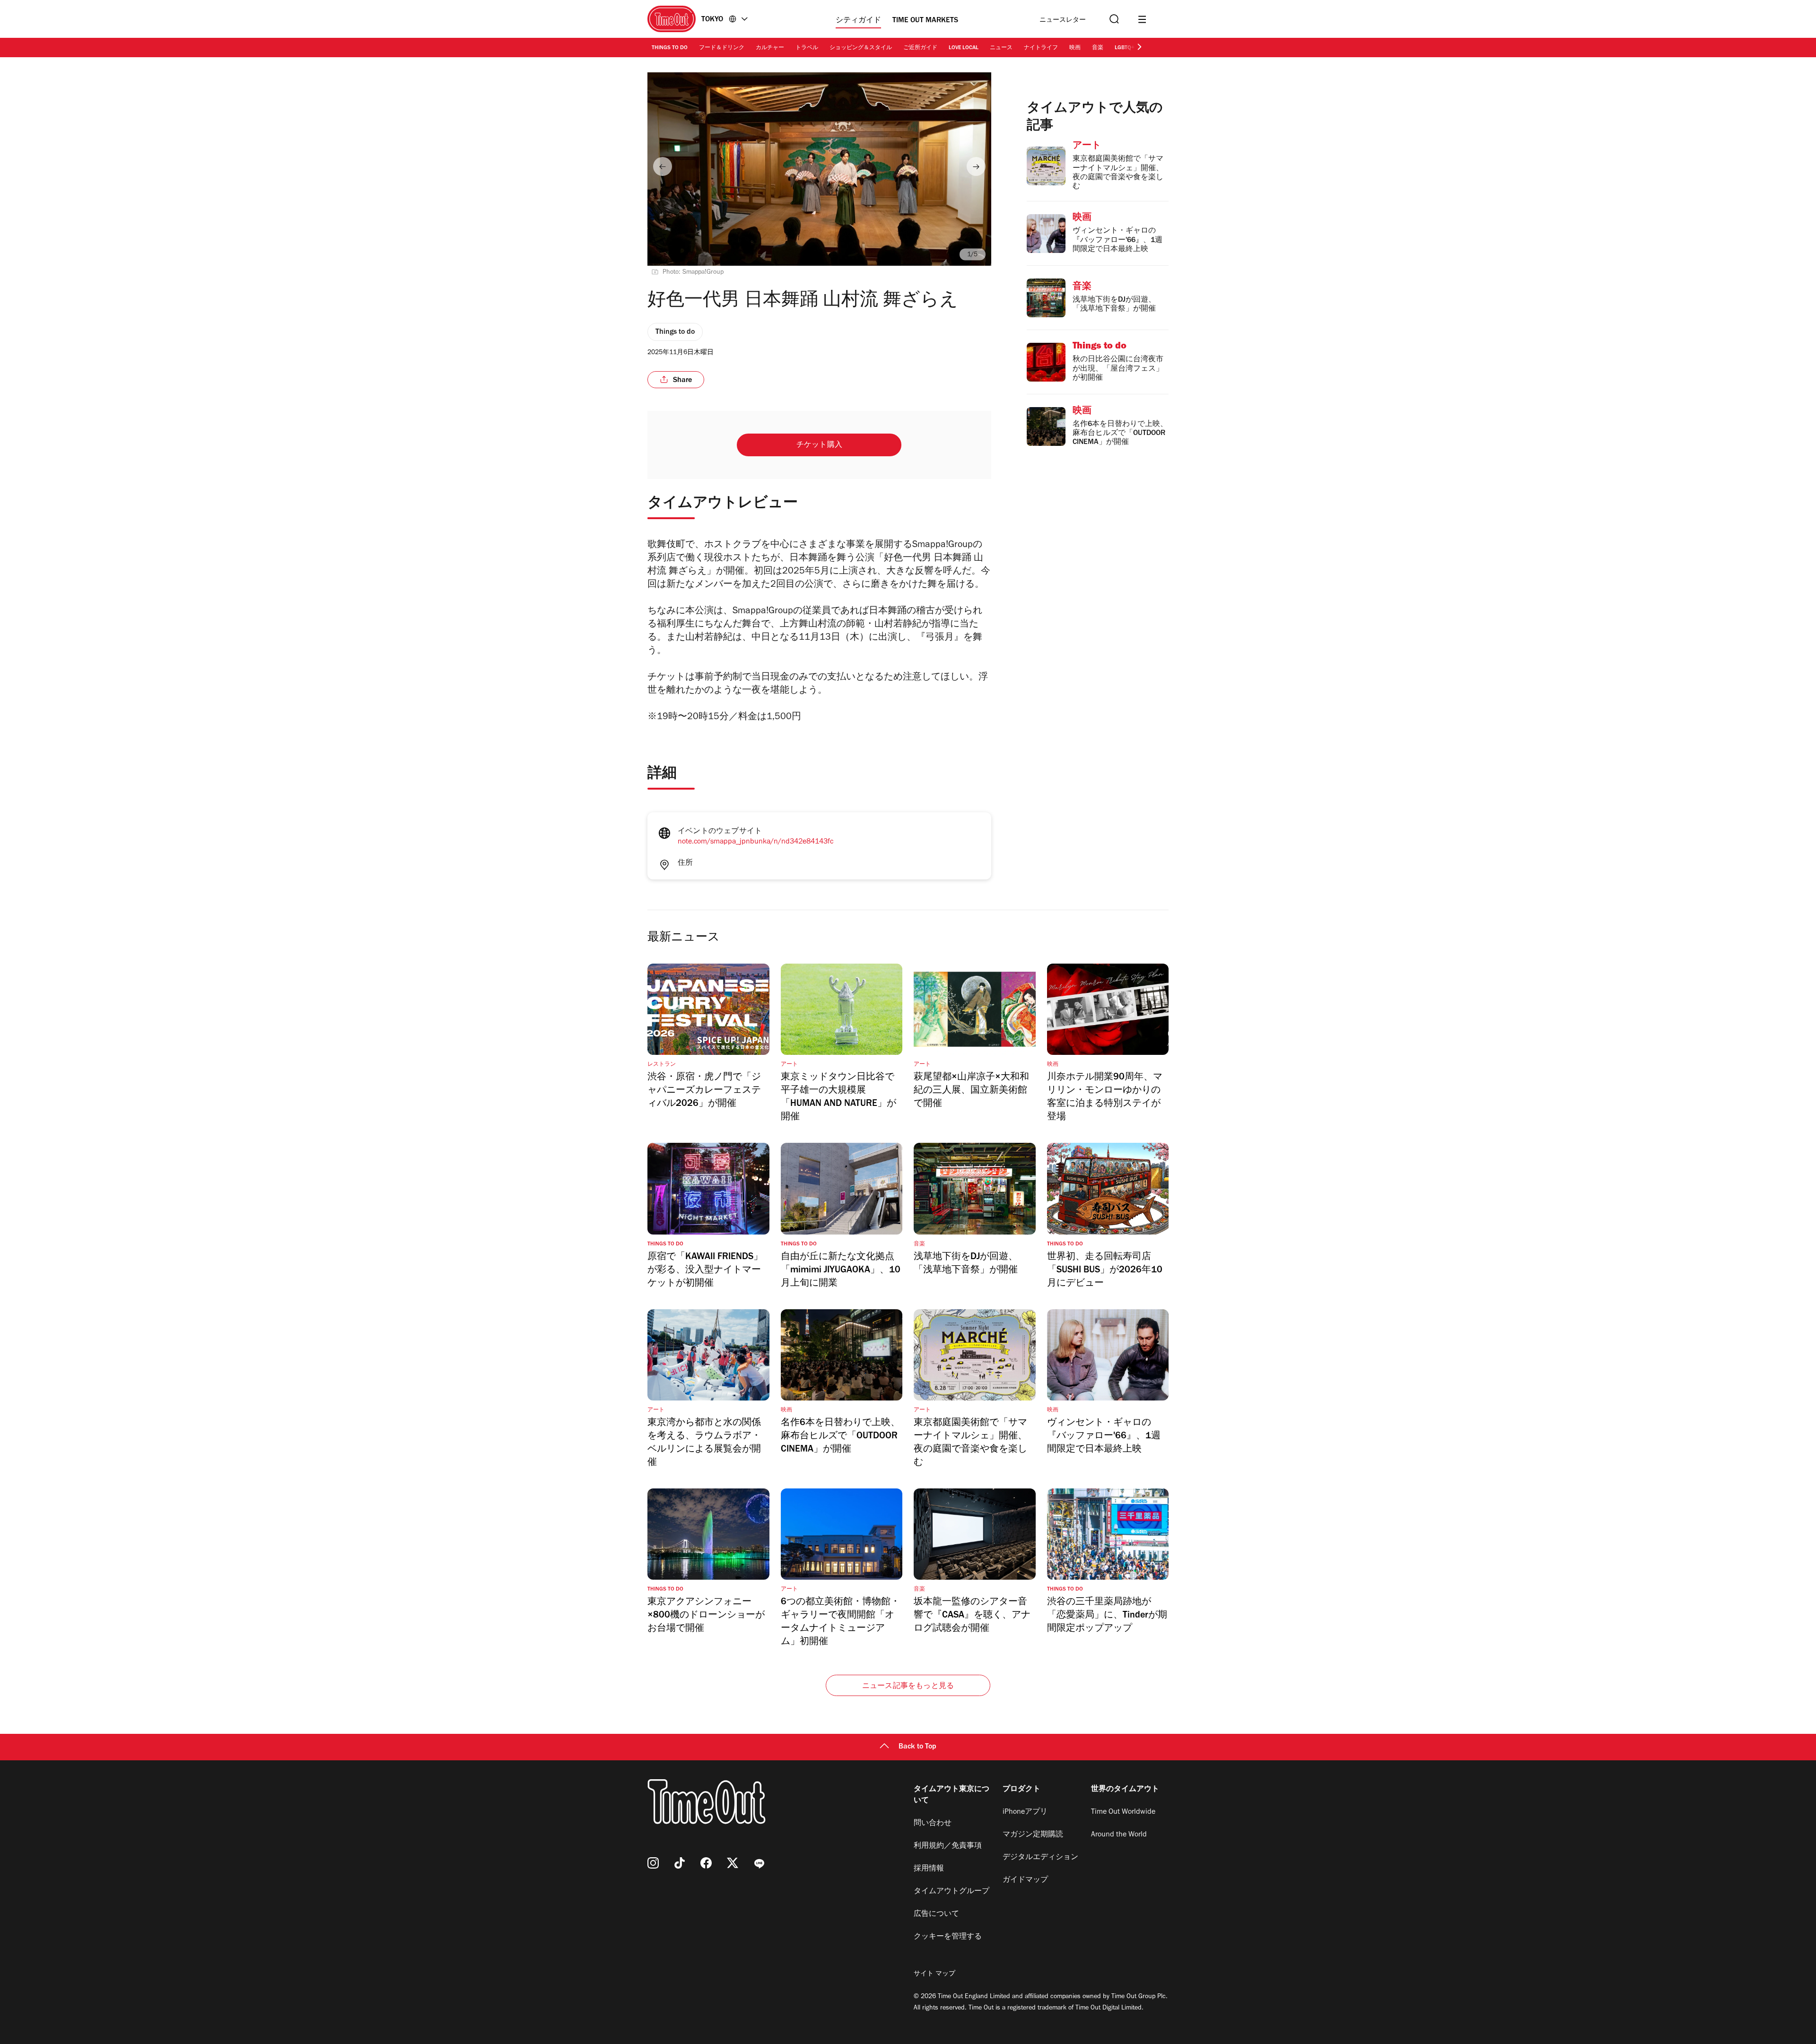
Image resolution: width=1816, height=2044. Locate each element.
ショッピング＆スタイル (861, 48)
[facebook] (706, 1863)
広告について (936, 1914)
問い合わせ (933, 1824)
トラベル (807, 48)
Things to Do (670, 48)
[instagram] (653, 1863)
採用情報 (929, 1869)
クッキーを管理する (948, 1937)
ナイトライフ (1041, 48)
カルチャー (770, 48)
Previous (663, 166)
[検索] (1113, 19)
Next (976, 166)
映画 (1075, 48)
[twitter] (733, 1863)
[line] (759, 1863)
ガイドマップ (1025, 1880)
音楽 (1098, 48)
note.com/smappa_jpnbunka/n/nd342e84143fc (755, 842)
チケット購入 (819, 445)
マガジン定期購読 (1033, 1835)
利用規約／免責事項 (948, 1846)
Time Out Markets (925, 21)
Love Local (964, 48)
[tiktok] (680, 1863)
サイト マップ (934, 1974)
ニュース (1001, 48)
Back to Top (917, 1747)
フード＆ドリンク (722, 48)
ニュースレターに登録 (1063, 21)
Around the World (1119, 1835)
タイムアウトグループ (952, 1892)
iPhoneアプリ (1025, 1812)
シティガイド (858, 21)
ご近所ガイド (920, 48)
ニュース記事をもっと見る (908, 1687)
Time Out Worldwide (1123, 1812)
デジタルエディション (1040, 1858)
